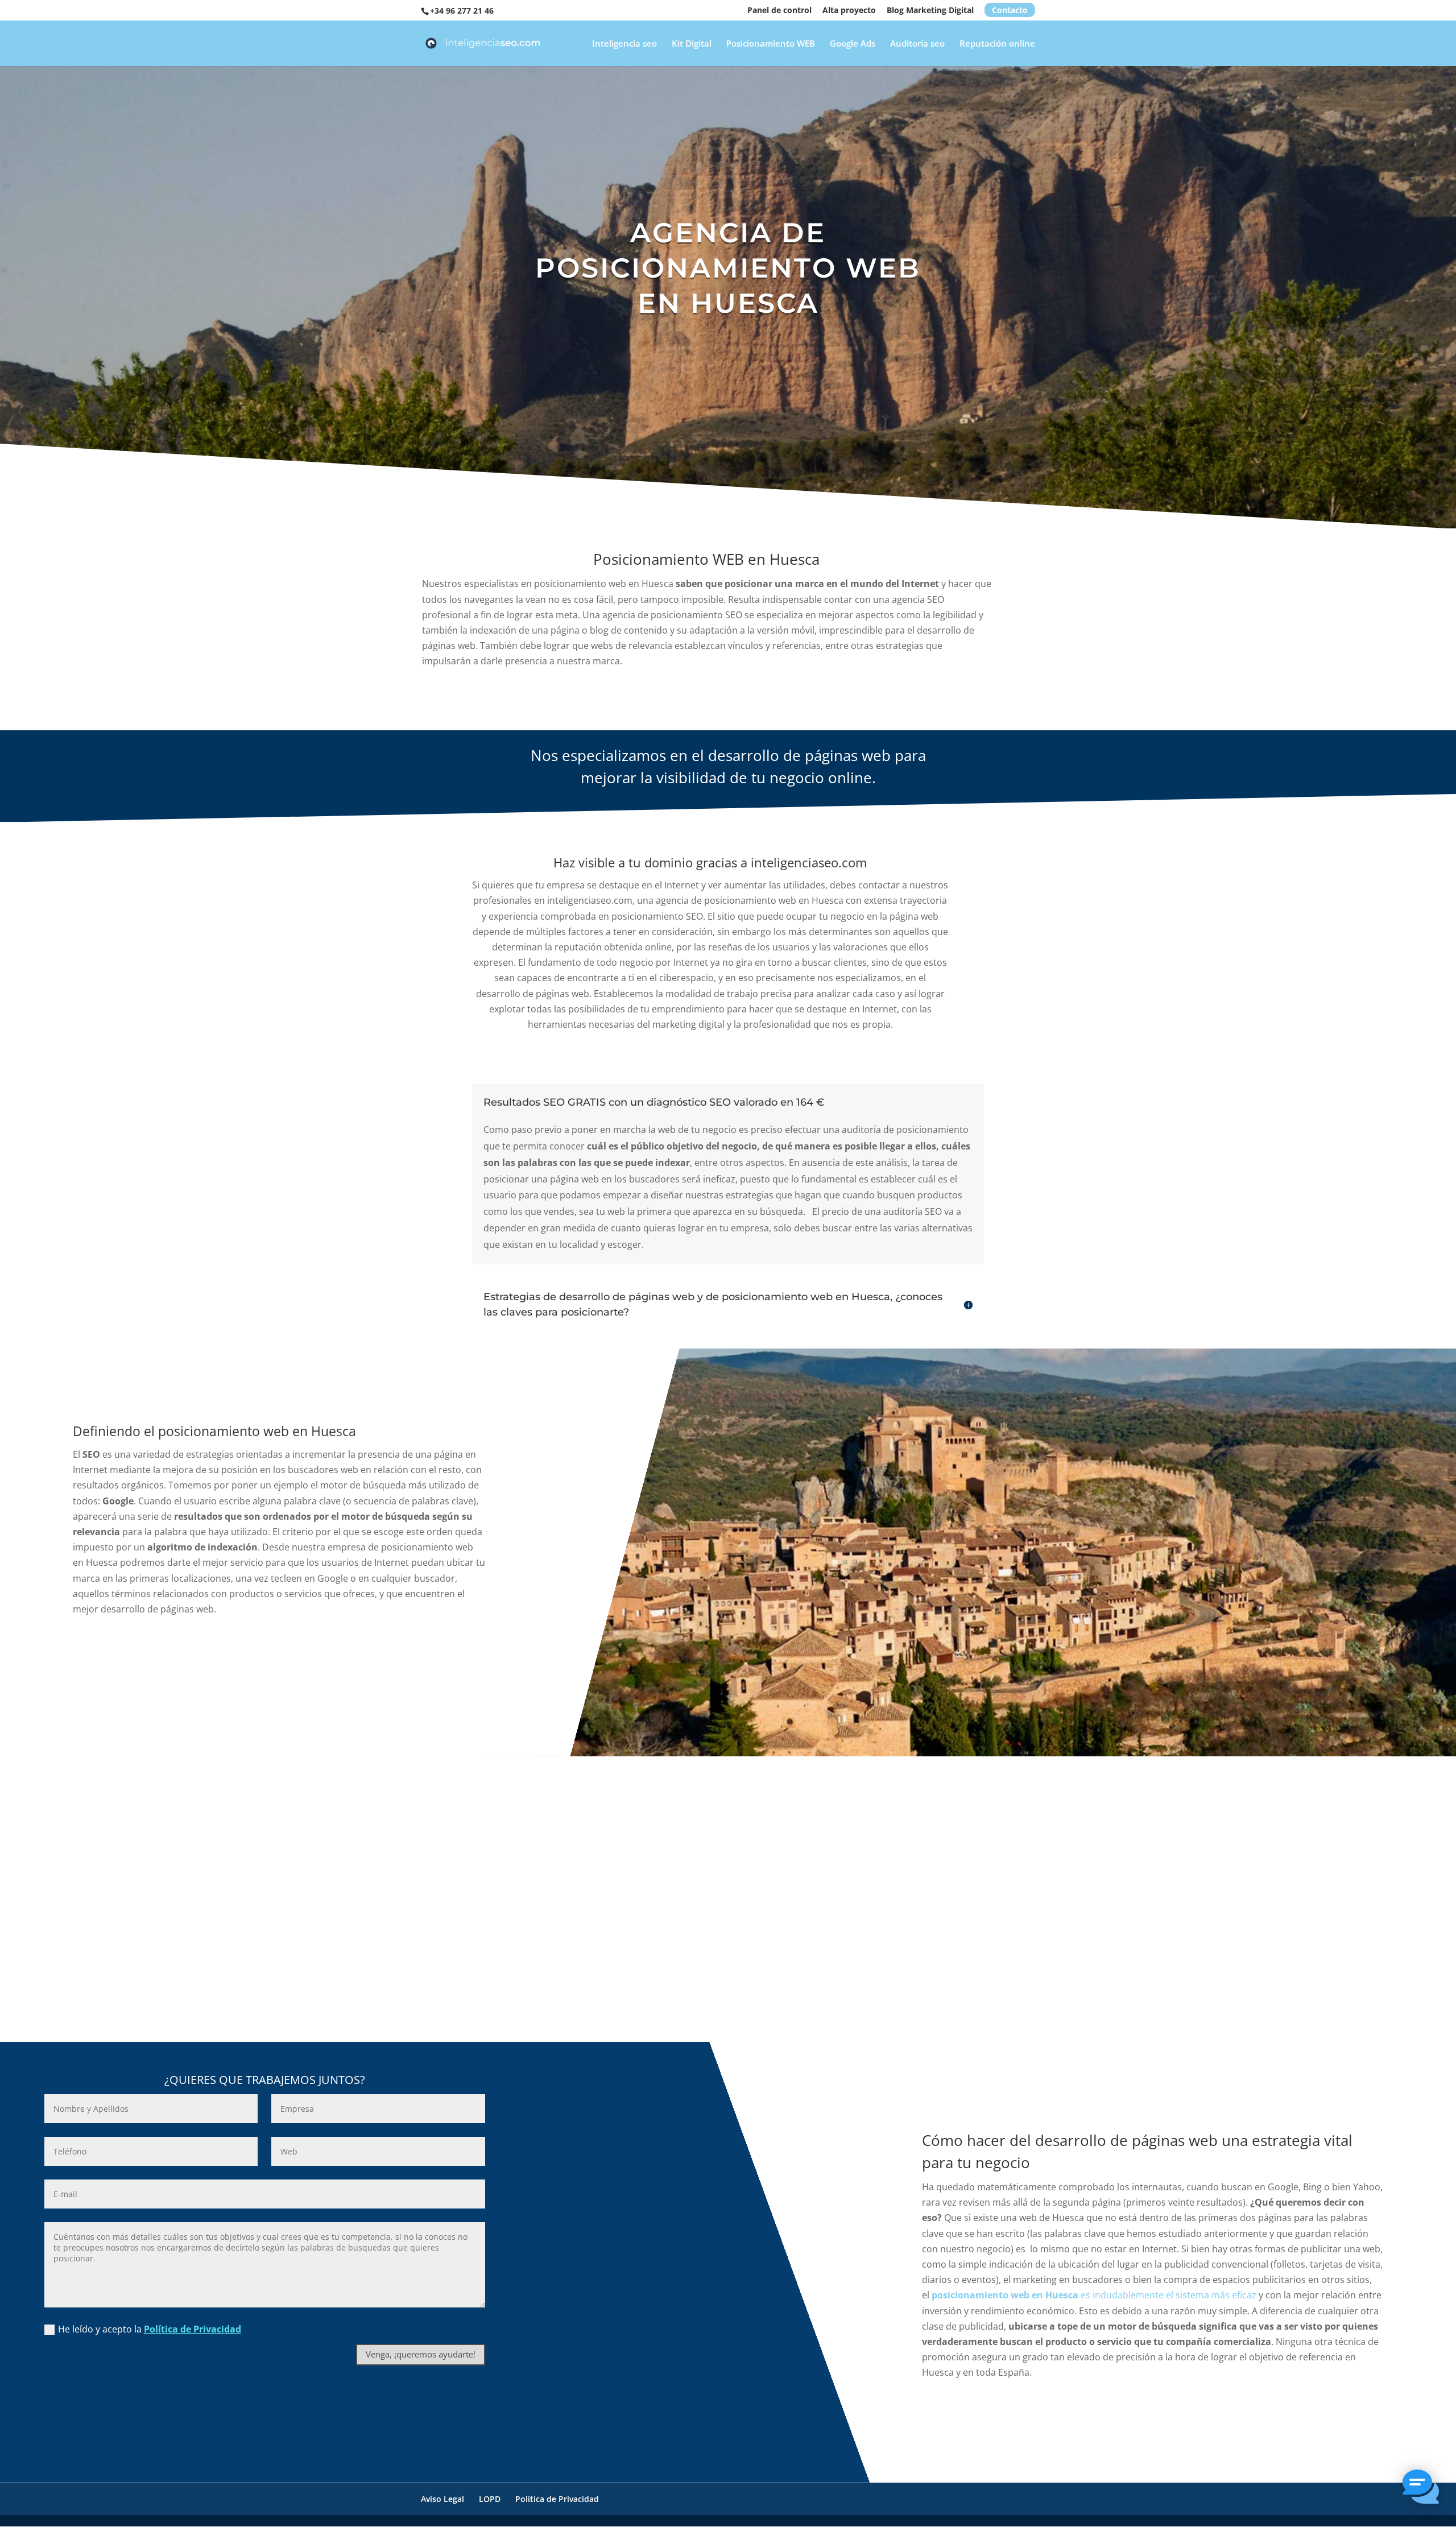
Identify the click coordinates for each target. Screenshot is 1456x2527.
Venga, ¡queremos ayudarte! (421, 2354)
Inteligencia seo (624, 44)
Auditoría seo (917, 44)
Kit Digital (692, 44)
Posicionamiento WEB (771, 44)
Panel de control (779, 11)
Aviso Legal (442, 2499)
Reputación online (997, 44)
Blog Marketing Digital (930, 11)
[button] (1421, 2489)
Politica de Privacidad (557, 2499)
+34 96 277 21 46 (462, 11)
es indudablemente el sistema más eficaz (1094, 2295)
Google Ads (853, 44)
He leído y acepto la (150, 2329)
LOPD (490, 2499)
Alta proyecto (849, 11)
